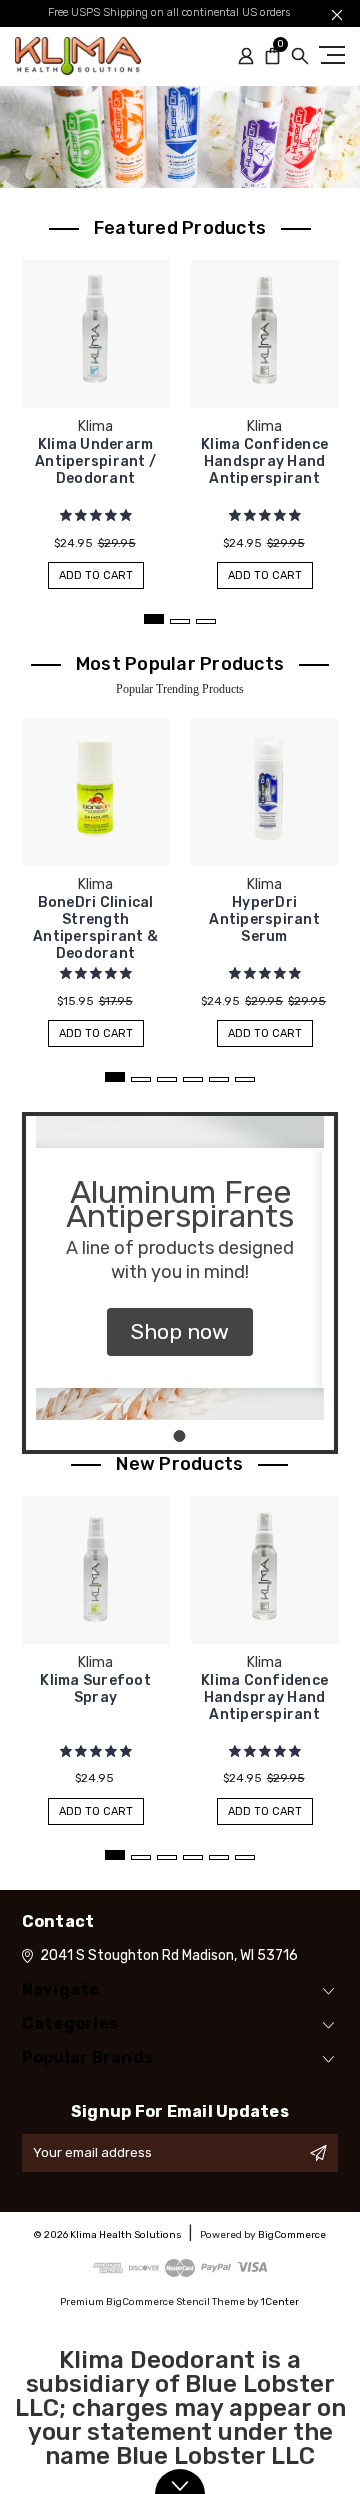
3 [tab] (206, 621)
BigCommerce (292, 2235)
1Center (280, 2302)
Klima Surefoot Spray (95, 1689)
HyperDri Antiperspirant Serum (264, 919)
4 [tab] (193, 1079)
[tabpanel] (95, 414)
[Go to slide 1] (180, 1436)
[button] (180, 1332)
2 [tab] (180, 621)
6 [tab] (245, 1079)
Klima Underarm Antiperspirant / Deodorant (95, 461)
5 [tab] (219, 1079)
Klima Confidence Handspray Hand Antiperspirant (264, 461)
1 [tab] (154, 619)
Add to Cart (96, 575)
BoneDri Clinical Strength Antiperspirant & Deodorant (95, 928)
